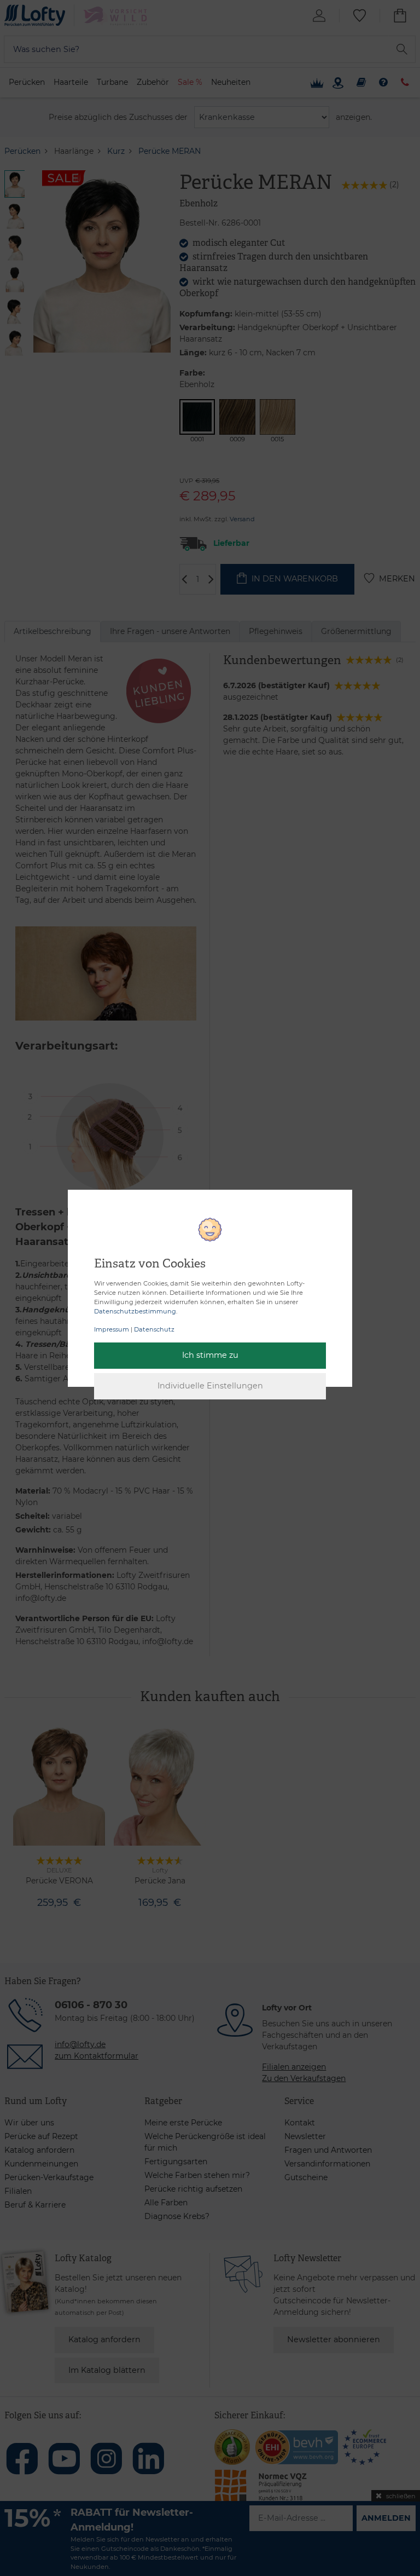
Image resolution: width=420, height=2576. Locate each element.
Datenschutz (154, 1329)
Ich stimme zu (210, 1355)
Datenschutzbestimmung (135, 1311)
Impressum (112, 1329)
